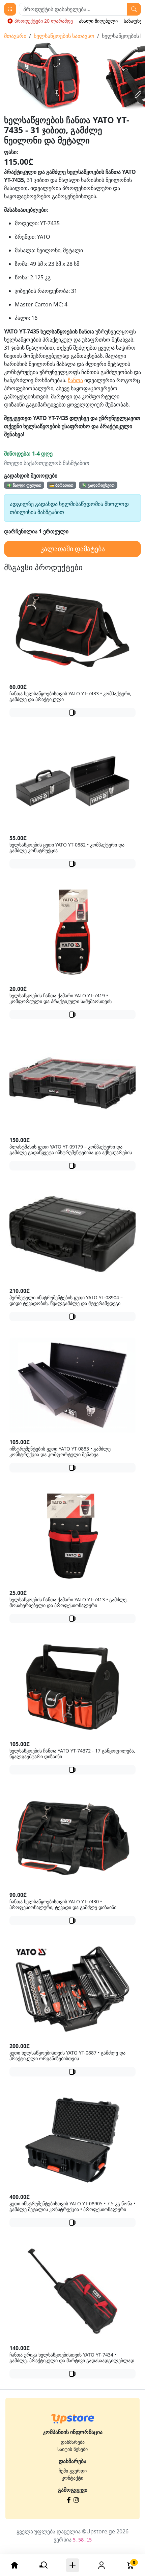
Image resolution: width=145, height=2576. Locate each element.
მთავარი (15, 36)
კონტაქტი (72, 2478)
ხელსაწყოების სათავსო (64, 36)
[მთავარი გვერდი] (73, 2419)
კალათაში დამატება (73, 549)
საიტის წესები (72, 2449)
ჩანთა (75, 380)
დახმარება (73, 2442)
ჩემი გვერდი (73, 2471)
